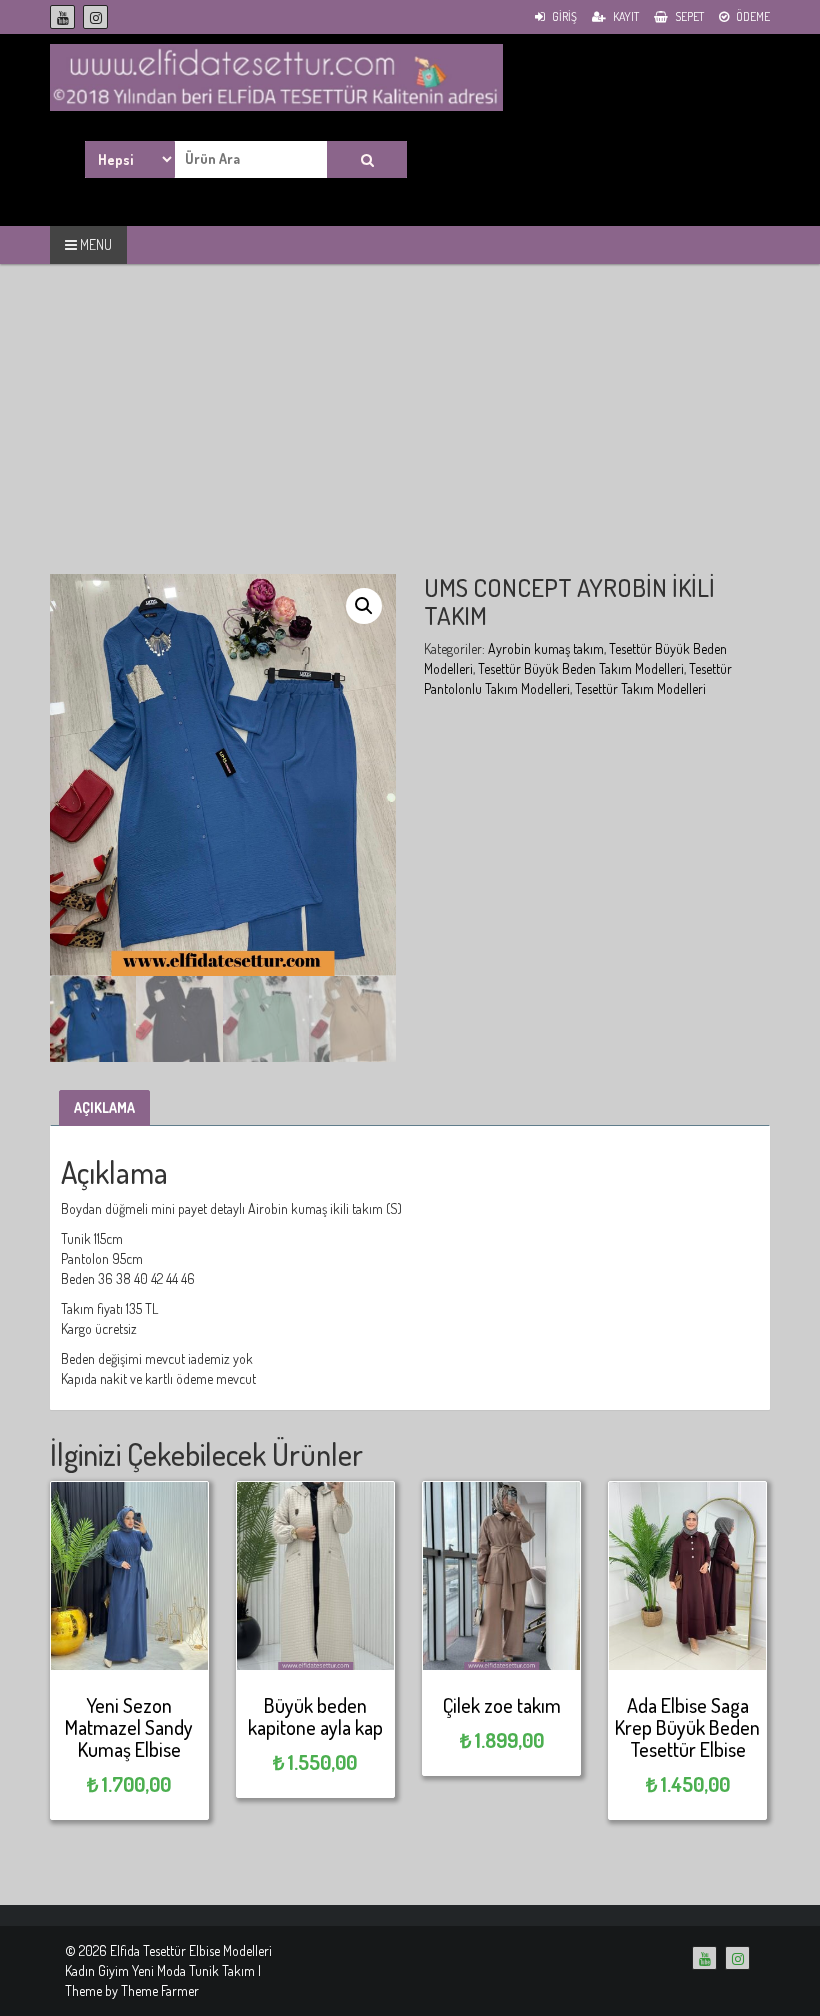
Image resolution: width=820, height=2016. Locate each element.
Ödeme (752, 16)
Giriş (563, 16)
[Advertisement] (410, 434)
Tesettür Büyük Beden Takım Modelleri (581, 668)
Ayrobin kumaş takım (546, 648)
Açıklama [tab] (104, 1107)
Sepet (688, 16)
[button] (364, 606)
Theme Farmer (160, 1990)
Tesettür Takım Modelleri (640, 688)
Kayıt (625, 16)
